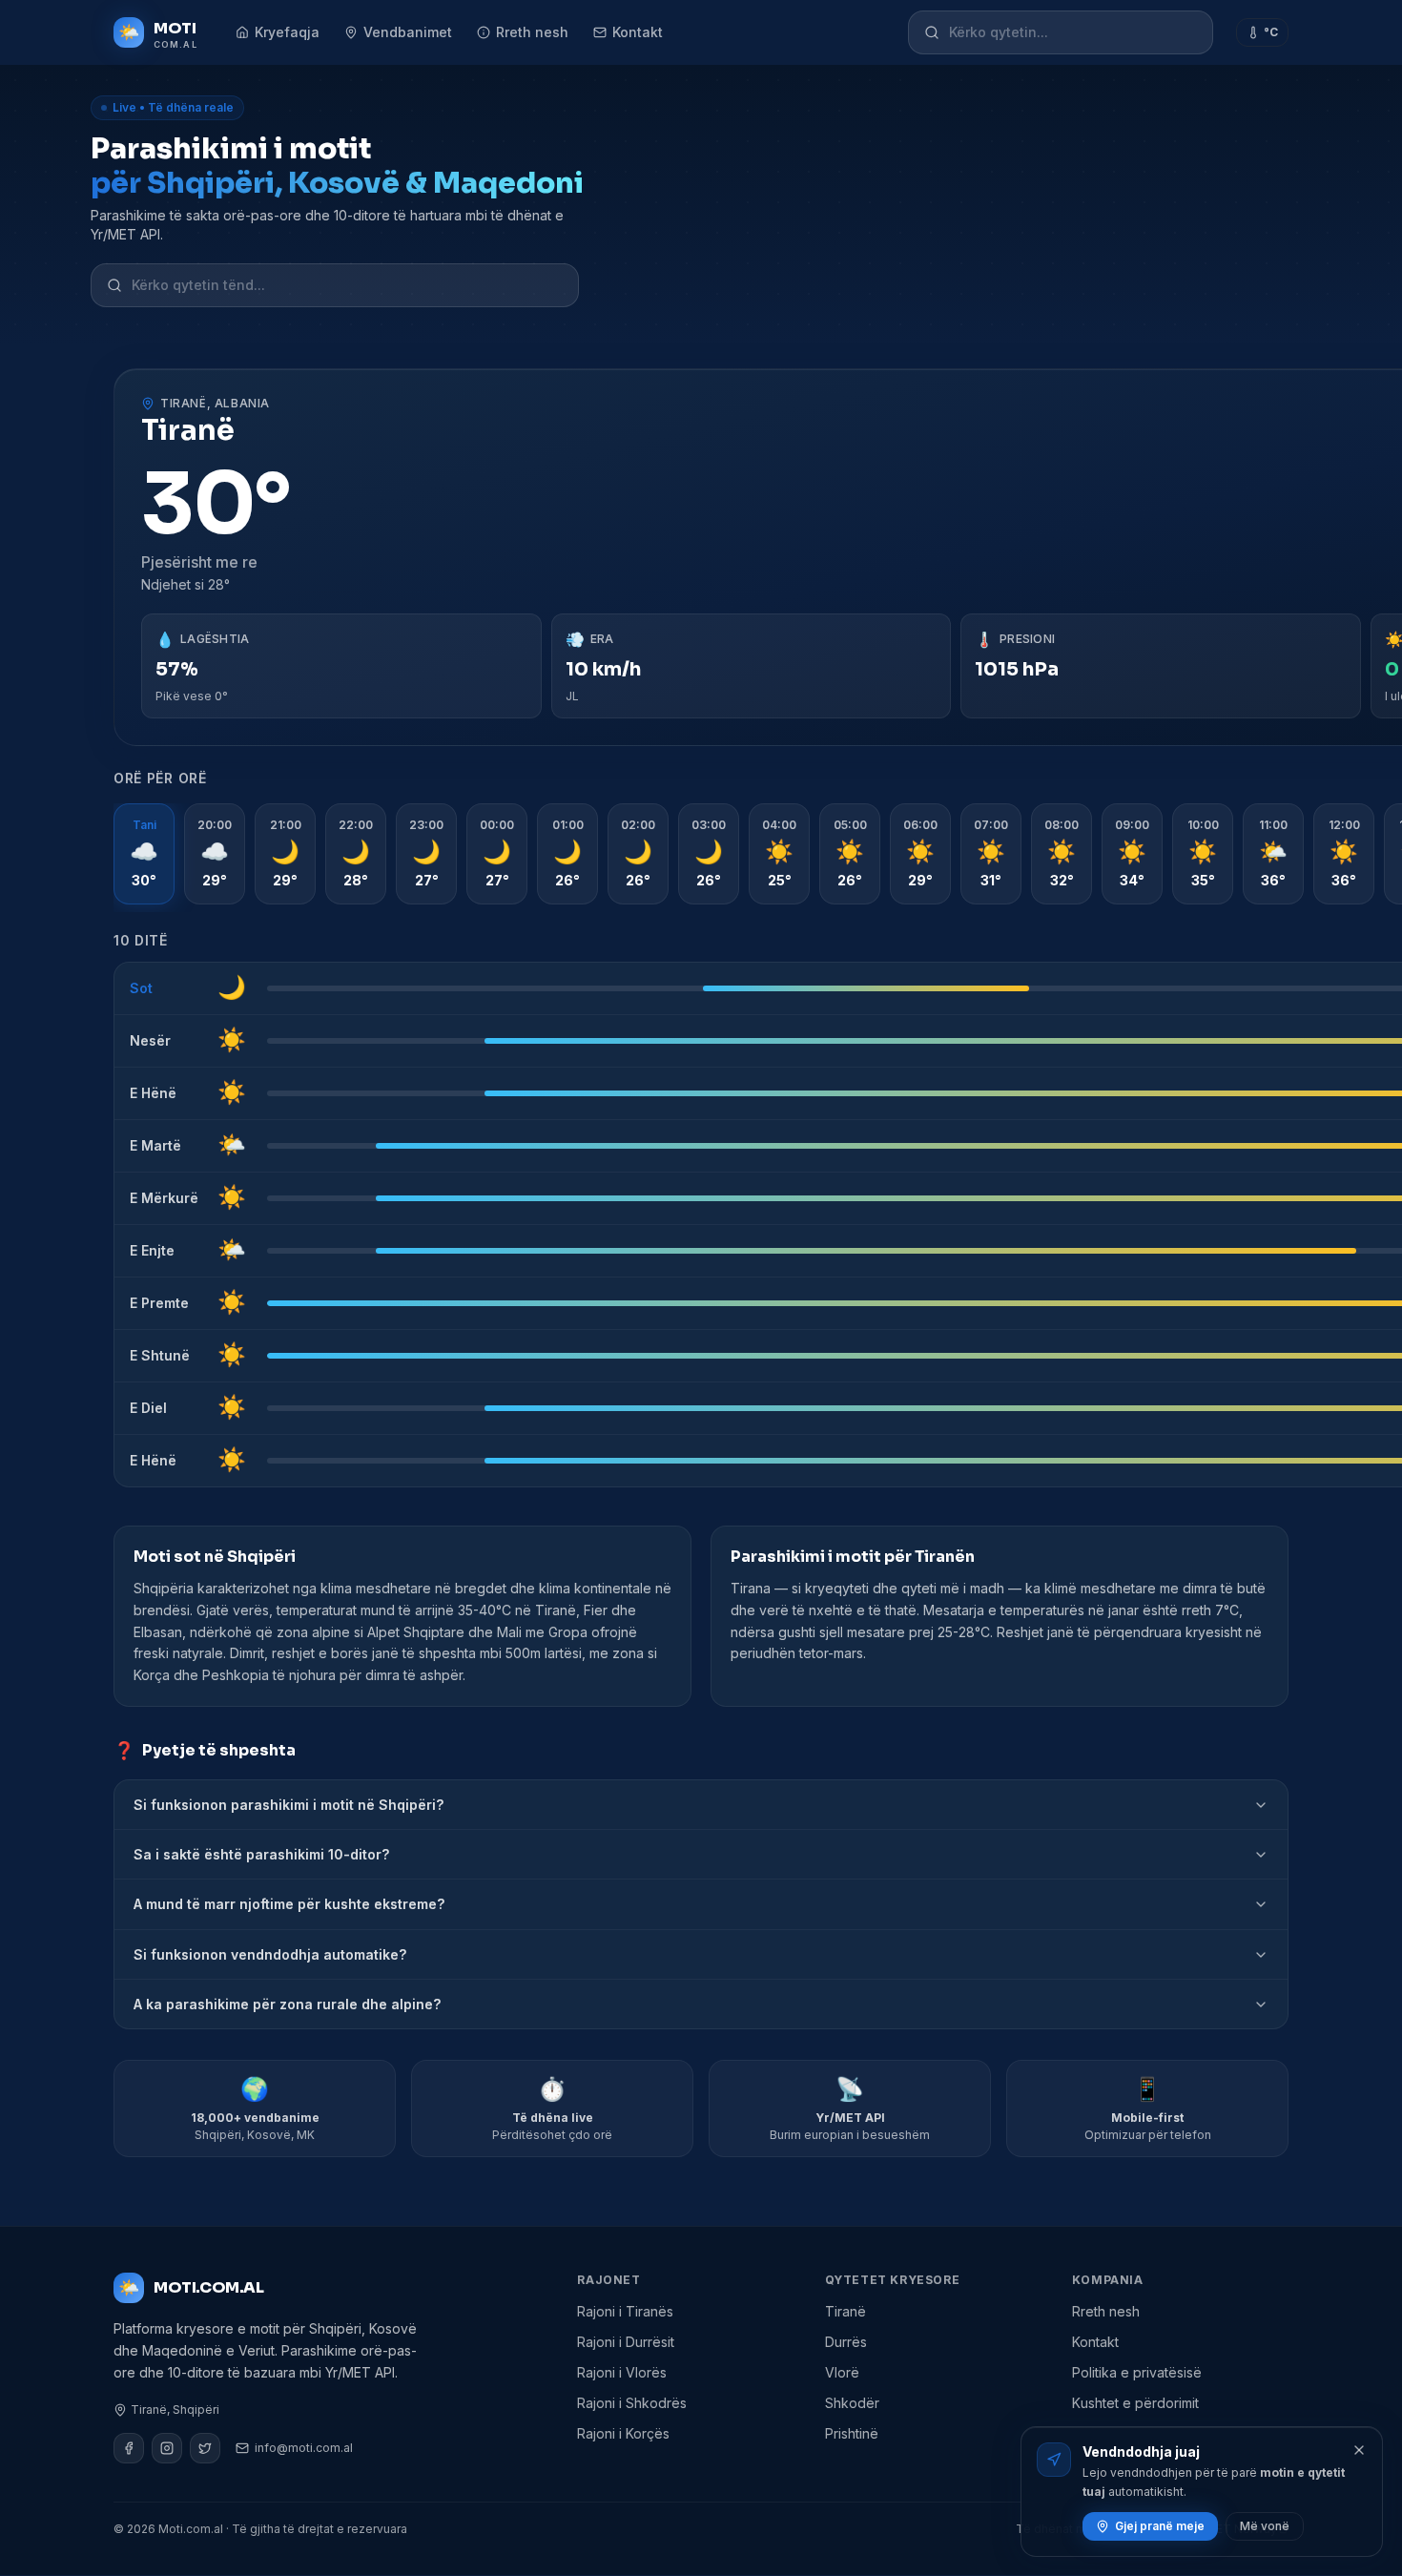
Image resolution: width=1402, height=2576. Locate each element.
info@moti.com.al (304, 2448)
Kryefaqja (287, 32)
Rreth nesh (532, 32)
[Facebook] (129, 2448)
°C (1271, 32)
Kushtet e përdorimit (1135, 2403)
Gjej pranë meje (1160, 2526)
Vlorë (842, 2372)
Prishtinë (852, 2433)
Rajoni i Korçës (623, 2433)
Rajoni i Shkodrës (632, 2403)
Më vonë (1265, 2526)
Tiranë (845, 2311)
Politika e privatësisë (1137, 2372)
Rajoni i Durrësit (626, 2342)
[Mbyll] (1359, 2450)
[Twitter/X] (205, 2448)
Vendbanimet (408, 32)
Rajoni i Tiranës (625, 2311)
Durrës (846, 2342)
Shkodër (852, 2403)
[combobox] (1073, 32)
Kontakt (638, 32)
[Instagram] (167, 2448)
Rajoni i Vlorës (622, 2372)
